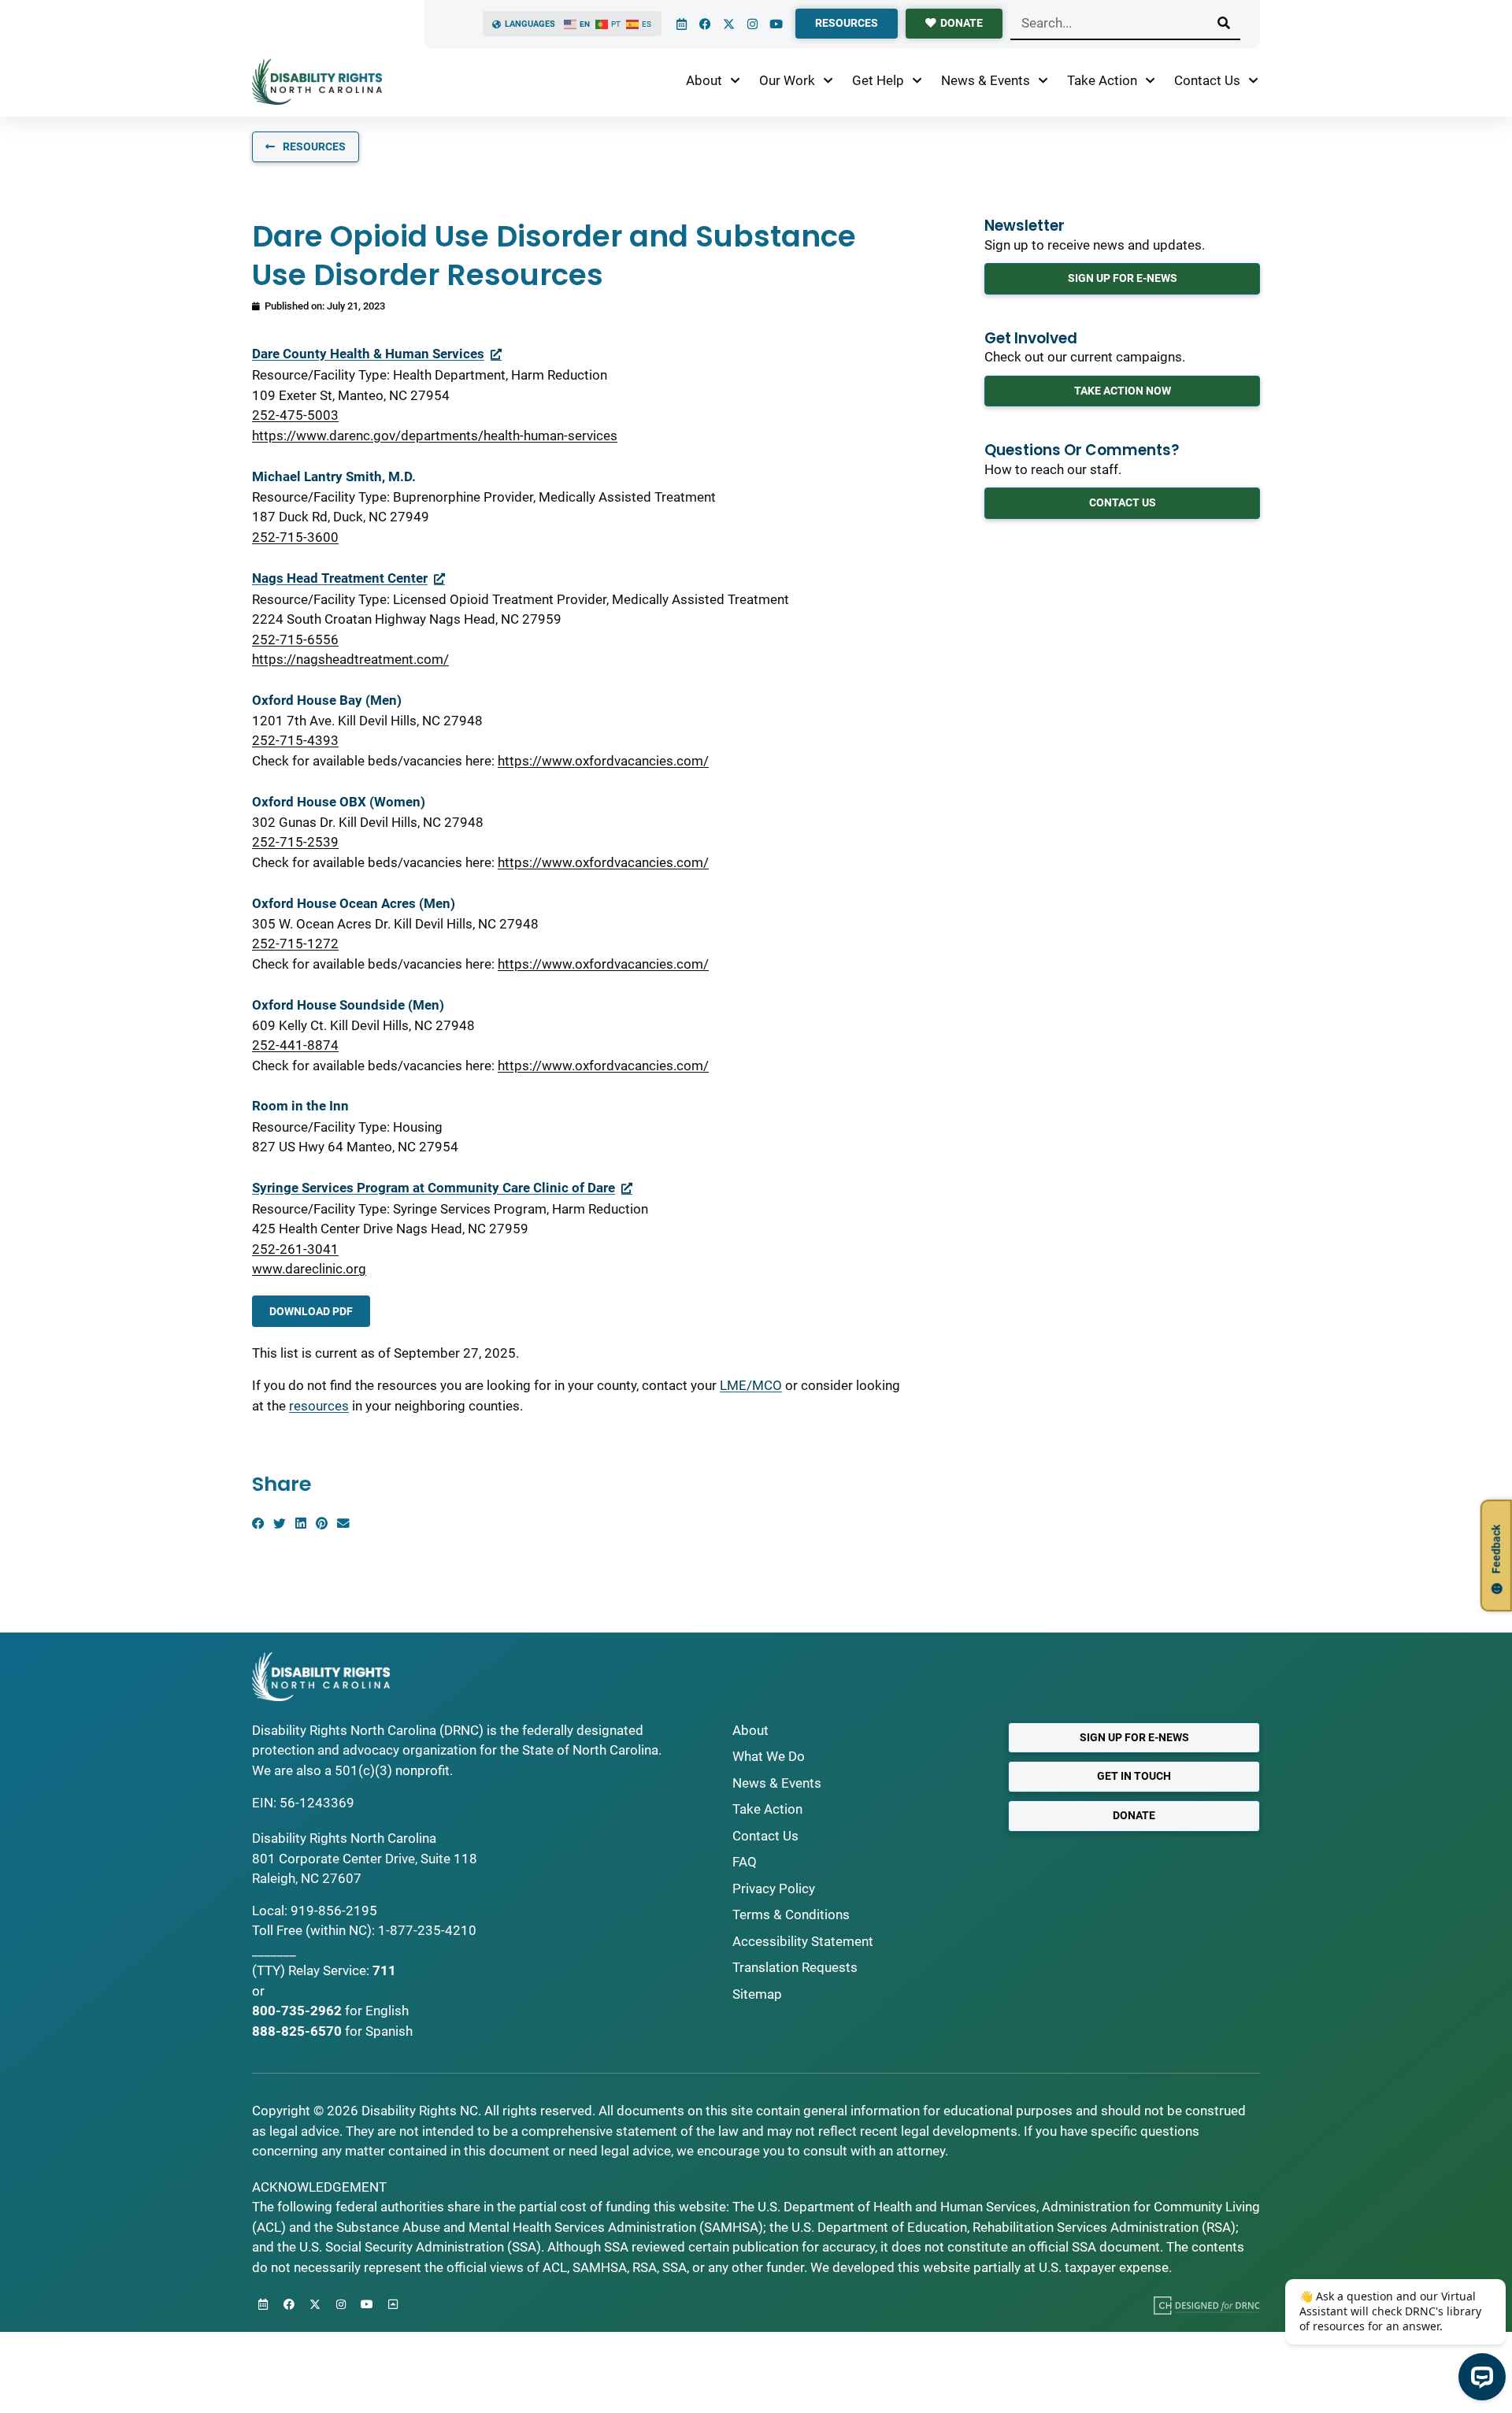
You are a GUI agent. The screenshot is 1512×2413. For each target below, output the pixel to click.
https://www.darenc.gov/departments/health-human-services (435, 436)
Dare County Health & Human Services (368, 354)
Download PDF (311, 1311)
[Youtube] (776, 24)
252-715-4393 (295, 740)
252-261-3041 (295, 1249)
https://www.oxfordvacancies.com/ (603, 761)
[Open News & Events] (1043, 81)
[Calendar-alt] (681, 24)
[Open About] (735, 81)
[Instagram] (752, 24)
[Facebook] (705, 24)
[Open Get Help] (917, 81)
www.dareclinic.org (309, 1269)
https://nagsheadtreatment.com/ (350, 659)
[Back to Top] (393, 2304)
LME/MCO (751, 1385)
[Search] (1224, 23)
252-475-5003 (295, 415)
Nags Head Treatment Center (340, 578)
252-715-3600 (295, 537)
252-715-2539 (295, 842)
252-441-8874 (295, 1045)
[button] (258, 1523)
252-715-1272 (295, 943)
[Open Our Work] (828, 81)
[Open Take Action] (1150, 81)
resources (319, 1406)
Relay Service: (329, 1970)
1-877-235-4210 (427, 1930)
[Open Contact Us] (1253, 81)
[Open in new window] (1207, 2305)
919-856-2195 (334, 1911)
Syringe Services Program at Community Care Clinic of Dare (434, 1188)
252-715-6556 (295, 639)
